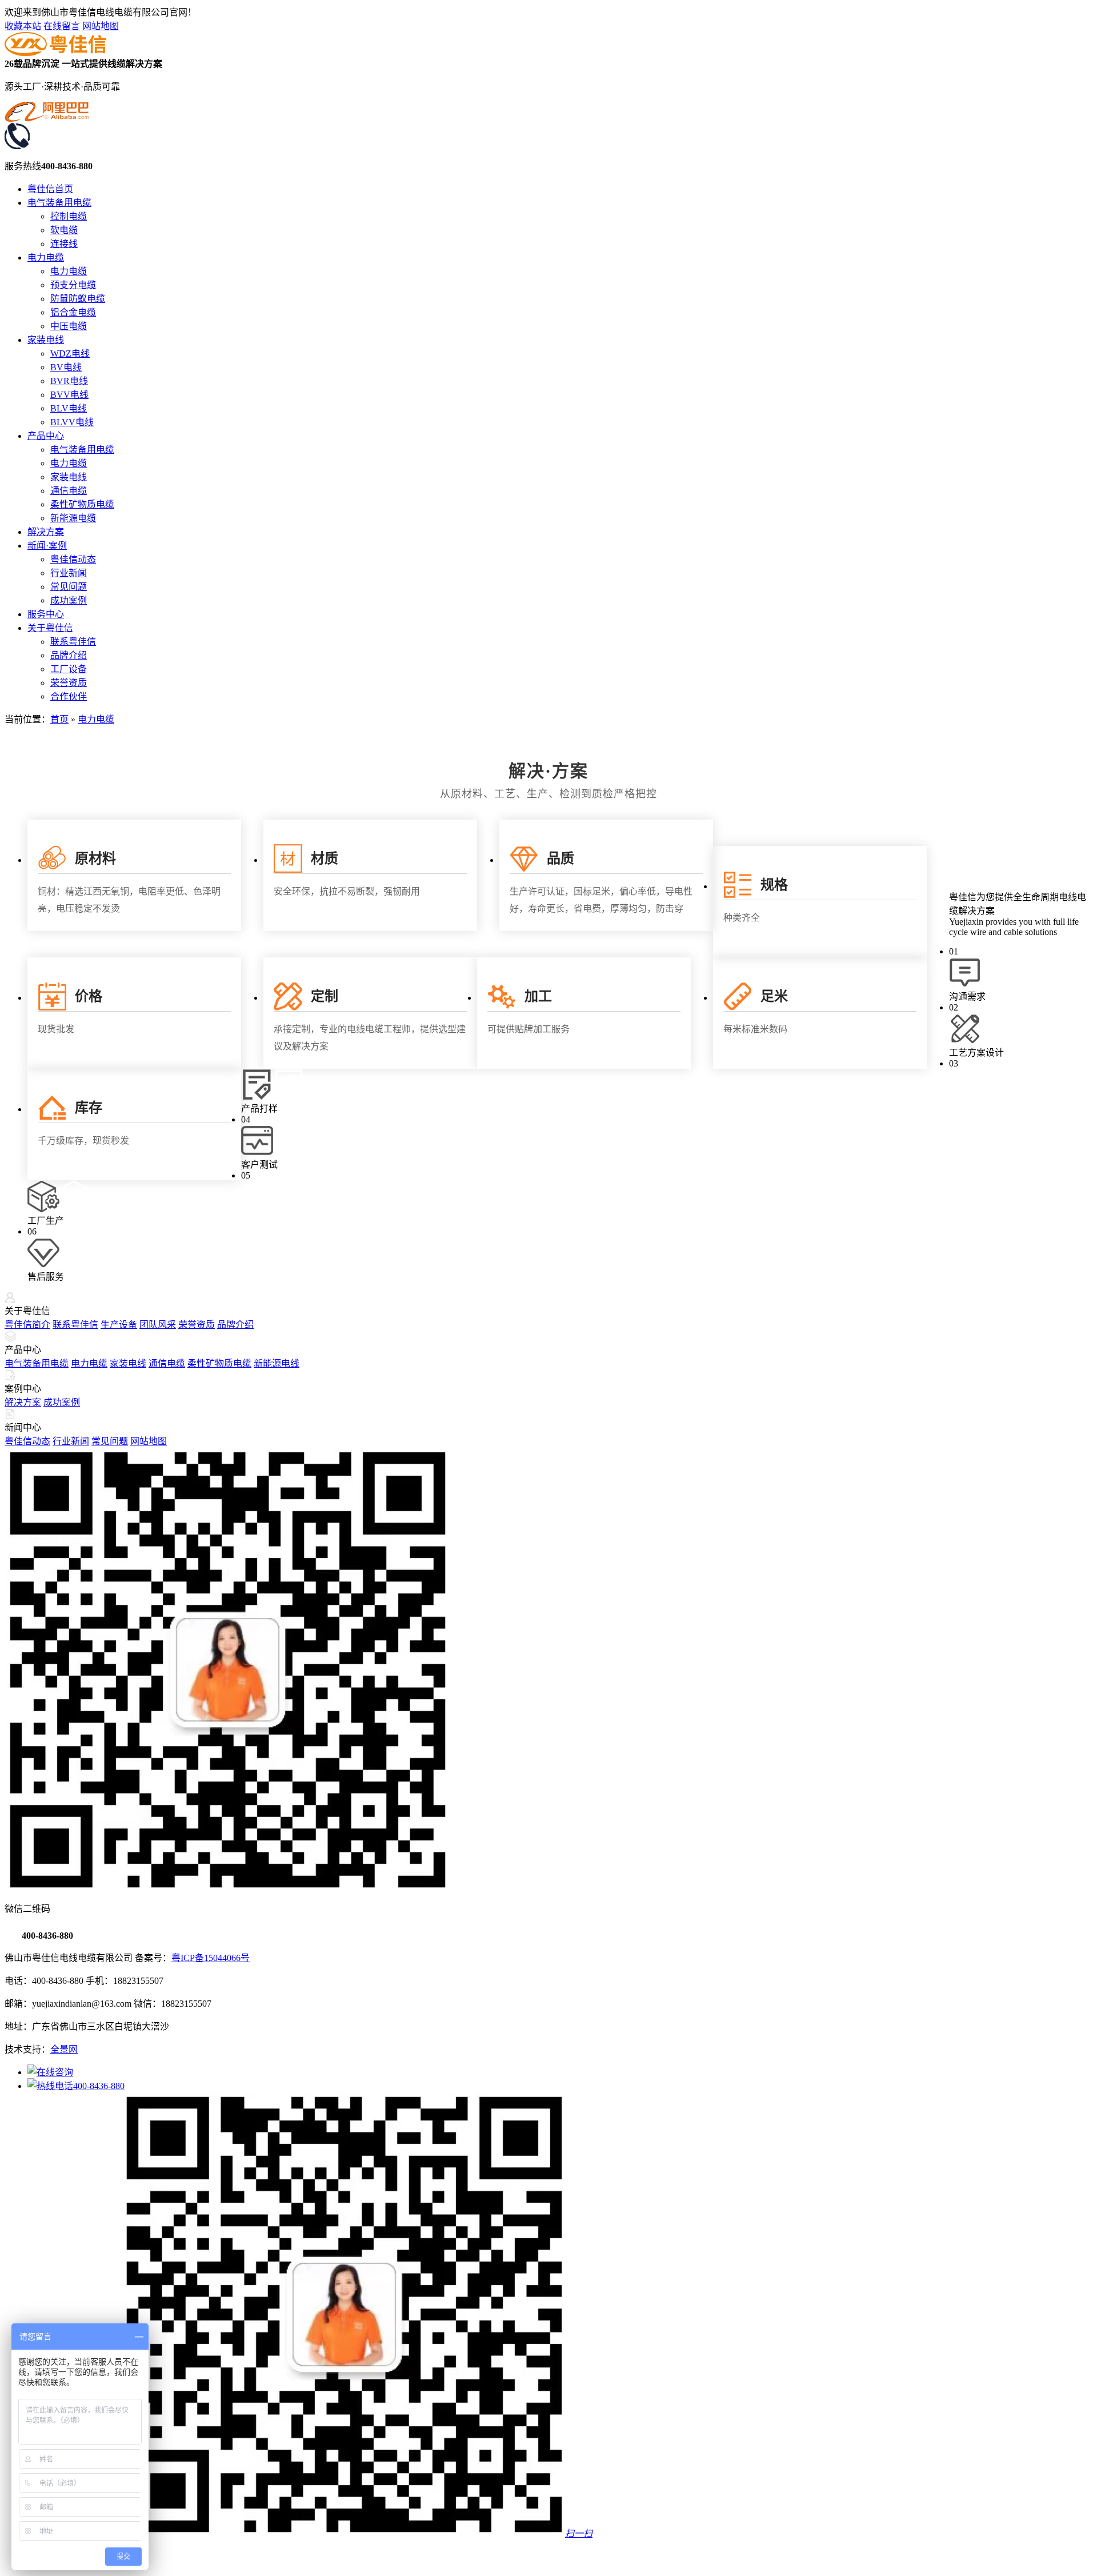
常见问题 (69, 587)
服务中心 (46, 614)
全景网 (64, 2049)
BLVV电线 (72, 422)
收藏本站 (23, 26)
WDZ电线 (70, 354)
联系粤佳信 (73, 642)
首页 (59, 719)
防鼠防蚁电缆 (78, 299)
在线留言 (62, 26)
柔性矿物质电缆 (82, 504)
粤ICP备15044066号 (211, 1958)
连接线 (64, 244)
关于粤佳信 (50, 628)
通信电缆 (69, 491)
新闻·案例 (47, 546)
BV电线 (66, 367)
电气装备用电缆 (59, 203)
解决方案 (46, 532)
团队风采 (158, 1325)
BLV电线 (69, 408)
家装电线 (46, 340)
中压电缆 (69, 326)
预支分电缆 (73, 285)
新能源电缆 (73, 518)
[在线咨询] (50, 2072)
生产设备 (119, 1325)
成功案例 (69, 600)
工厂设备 (69, 669)
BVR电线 (69, 381)
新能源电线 (277, 1363)
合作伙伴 (69, 696)
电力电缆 (46, 257)
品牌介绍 (69, 655)
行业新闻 (69, 573)
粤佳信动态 (73, 559)
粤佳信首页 (50, 189)
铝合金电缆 (73, 312)
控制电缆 (69, 216)
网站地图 (101, 26)
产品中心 (46, 436)
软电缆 (64, 230)
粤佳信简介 (27, 1325)
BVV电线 (69, 395)
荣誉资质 (69, 683)
